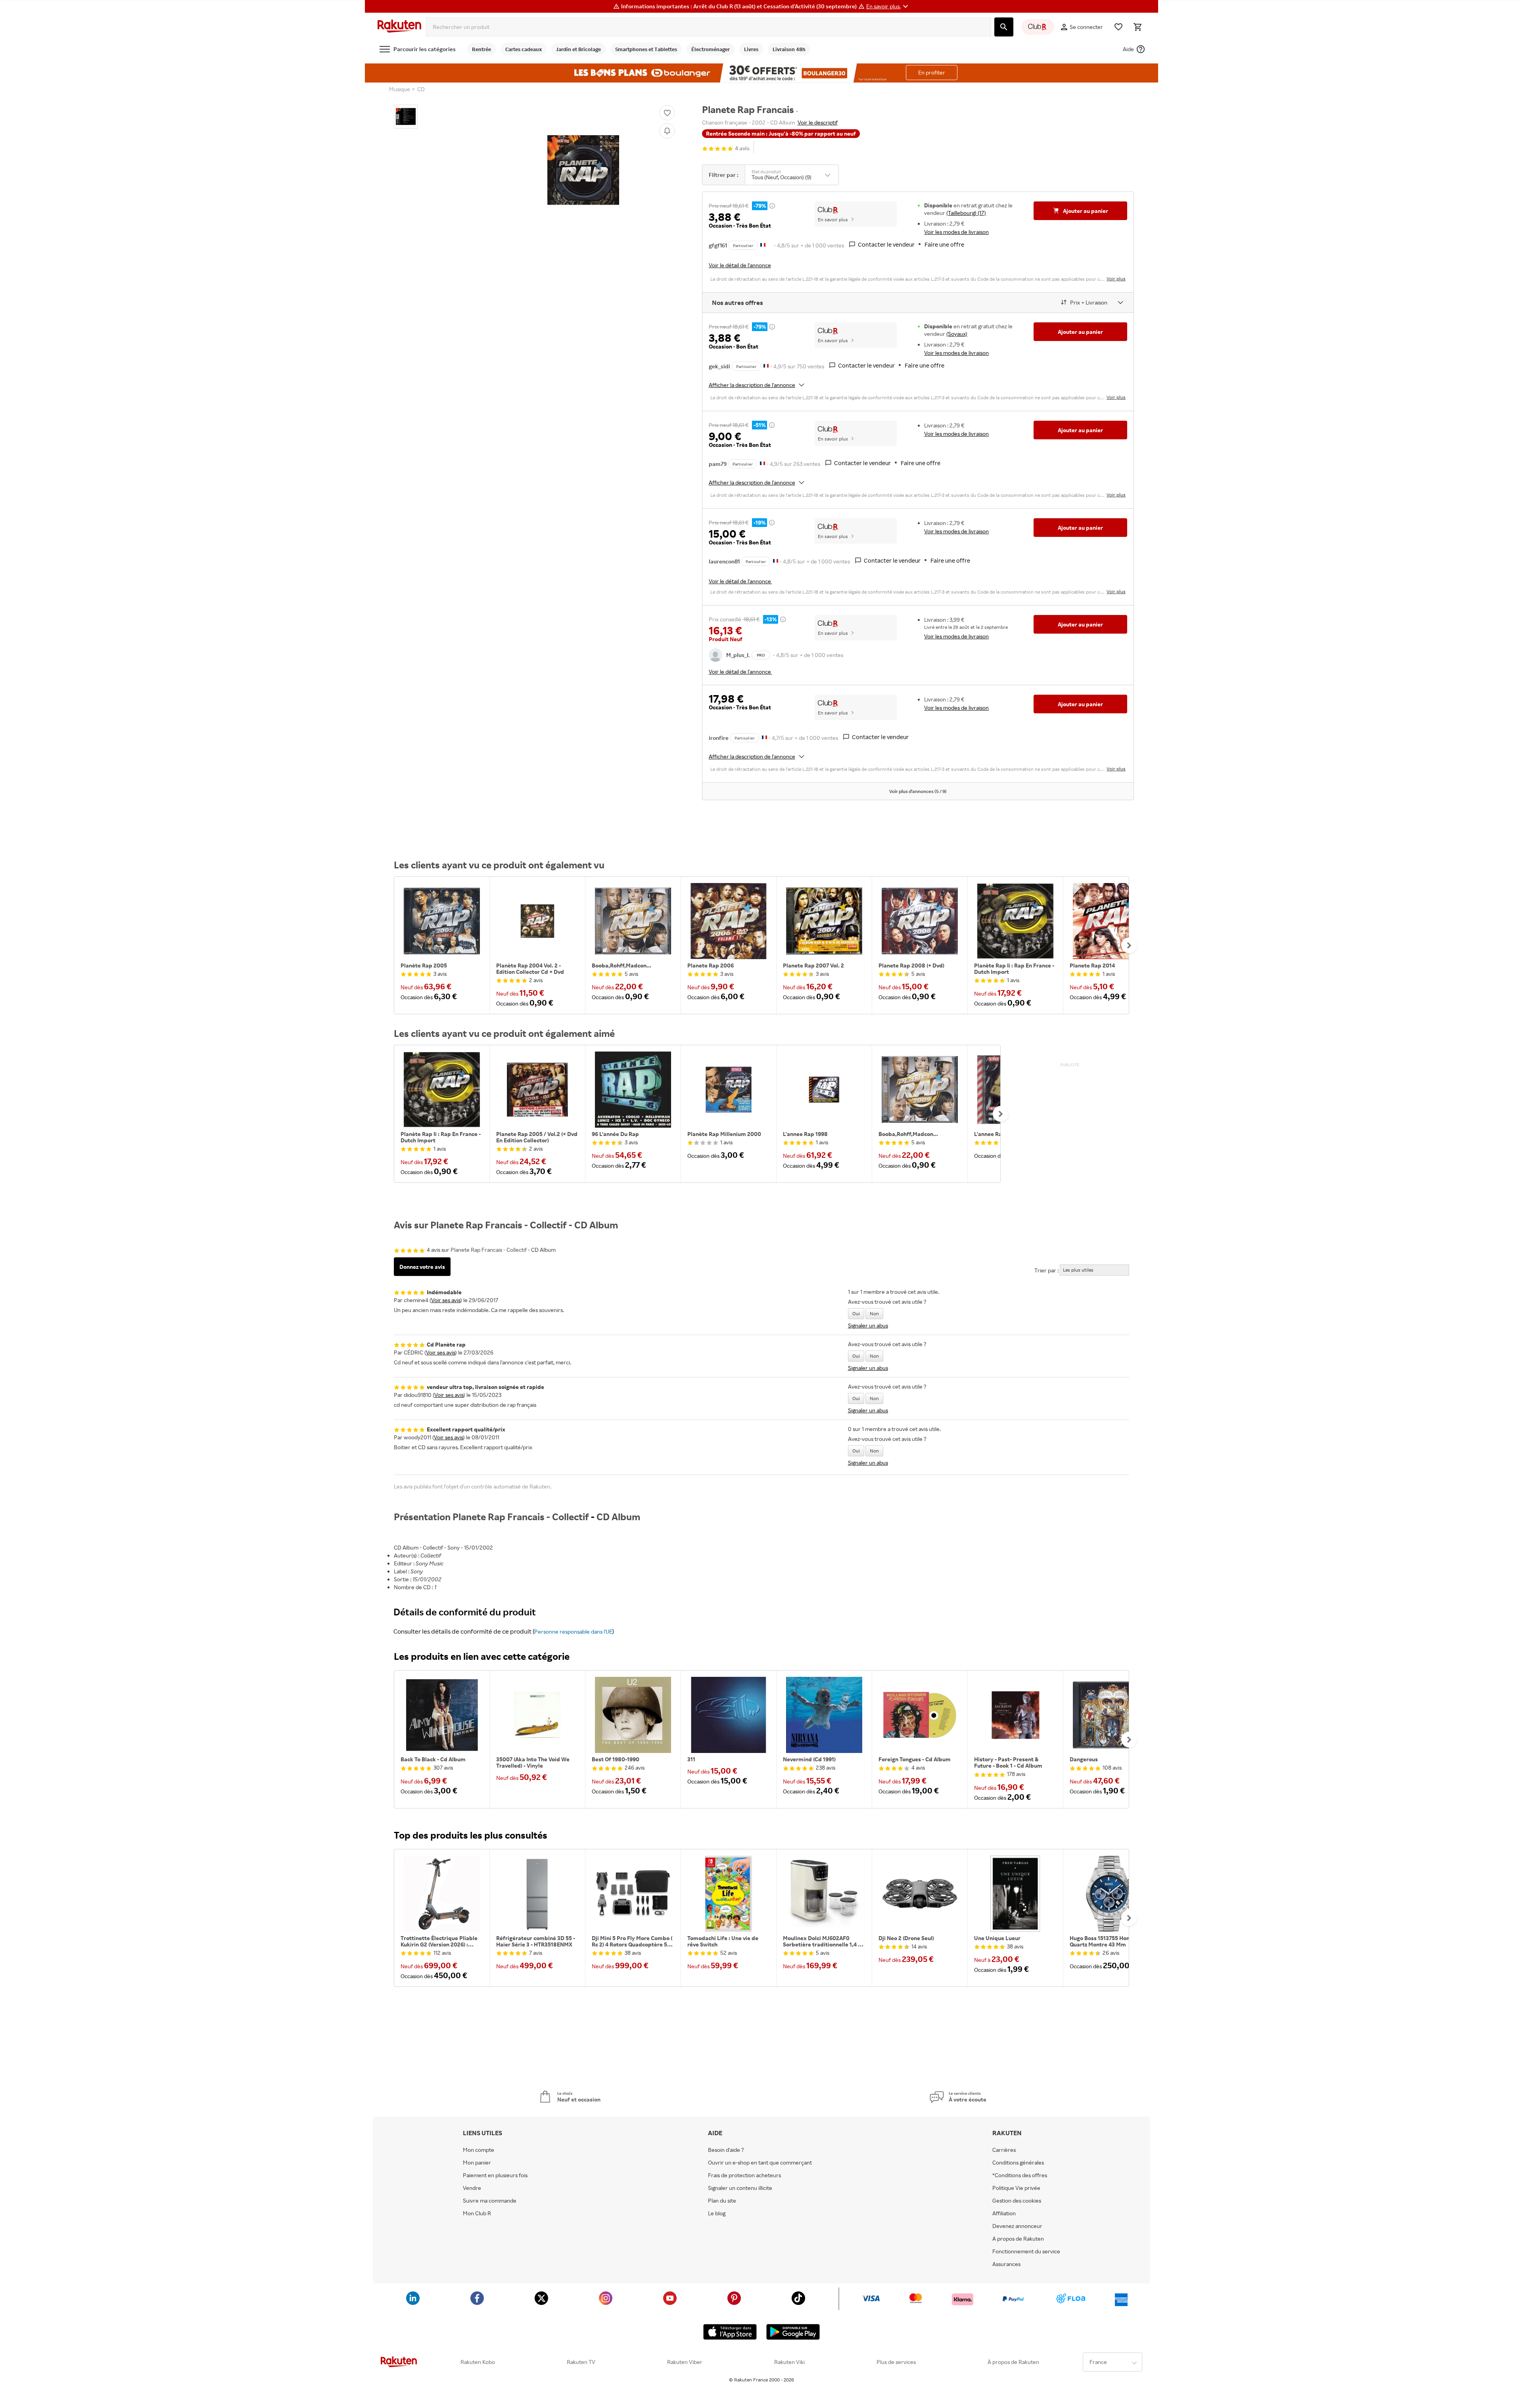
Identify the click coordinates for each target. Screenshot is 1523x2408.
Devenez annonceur (1017, 2226)
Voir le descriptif (818, 122)
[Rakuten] (399, 27)
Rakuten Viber (685, 2362)
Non (874, 1313)
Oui (856, 1313)
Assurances (1006, 2264)
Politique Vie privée (1016, 2188)
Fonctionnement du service (1026, 2251)
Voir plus (1116, 279)
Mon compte (479, 2150)
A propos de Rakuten (1018, 2239)
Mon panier (477, 2163)
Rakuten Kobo (478, 2362)
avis (742, 148)
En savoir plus (833, 219)
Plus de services (896, 2362)
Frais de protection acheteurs (744, 2175)
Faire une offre (944, 244)
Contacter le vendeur (886, 244)
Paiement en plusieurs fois (495, 2175)
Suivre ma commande (490, 2201)
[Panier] (1137, 27)
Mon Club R (477, 2213)
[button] (888, 6)
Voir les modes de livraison (956, 232)
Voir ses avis (446, 1300)
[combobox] (709, 27)
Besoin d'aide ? (726, 2150)
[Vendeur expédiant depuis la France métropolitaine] (766, 365)
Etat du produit (766, 172)
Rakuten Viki (789, 2362)
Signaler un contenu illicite (740, 2188)
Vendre (472, 2188)
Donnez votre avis (422, 1267)
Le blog (717, 2213)
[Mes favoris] (1118, 27)
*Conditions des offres (1020, 2175)
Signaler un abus (868, 1325)
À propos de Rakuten (1013, 2362)
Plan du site (722, 2201)
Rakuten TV (581, 2362)
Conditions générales (1018, 2163)
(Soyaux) (957, 334)
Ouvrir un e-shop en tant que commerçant (760, 2163)
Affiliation (1004, 2213)
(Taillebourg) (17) (966, 213)
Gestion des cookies (1017, 2201)
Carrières (1004, 2150)
